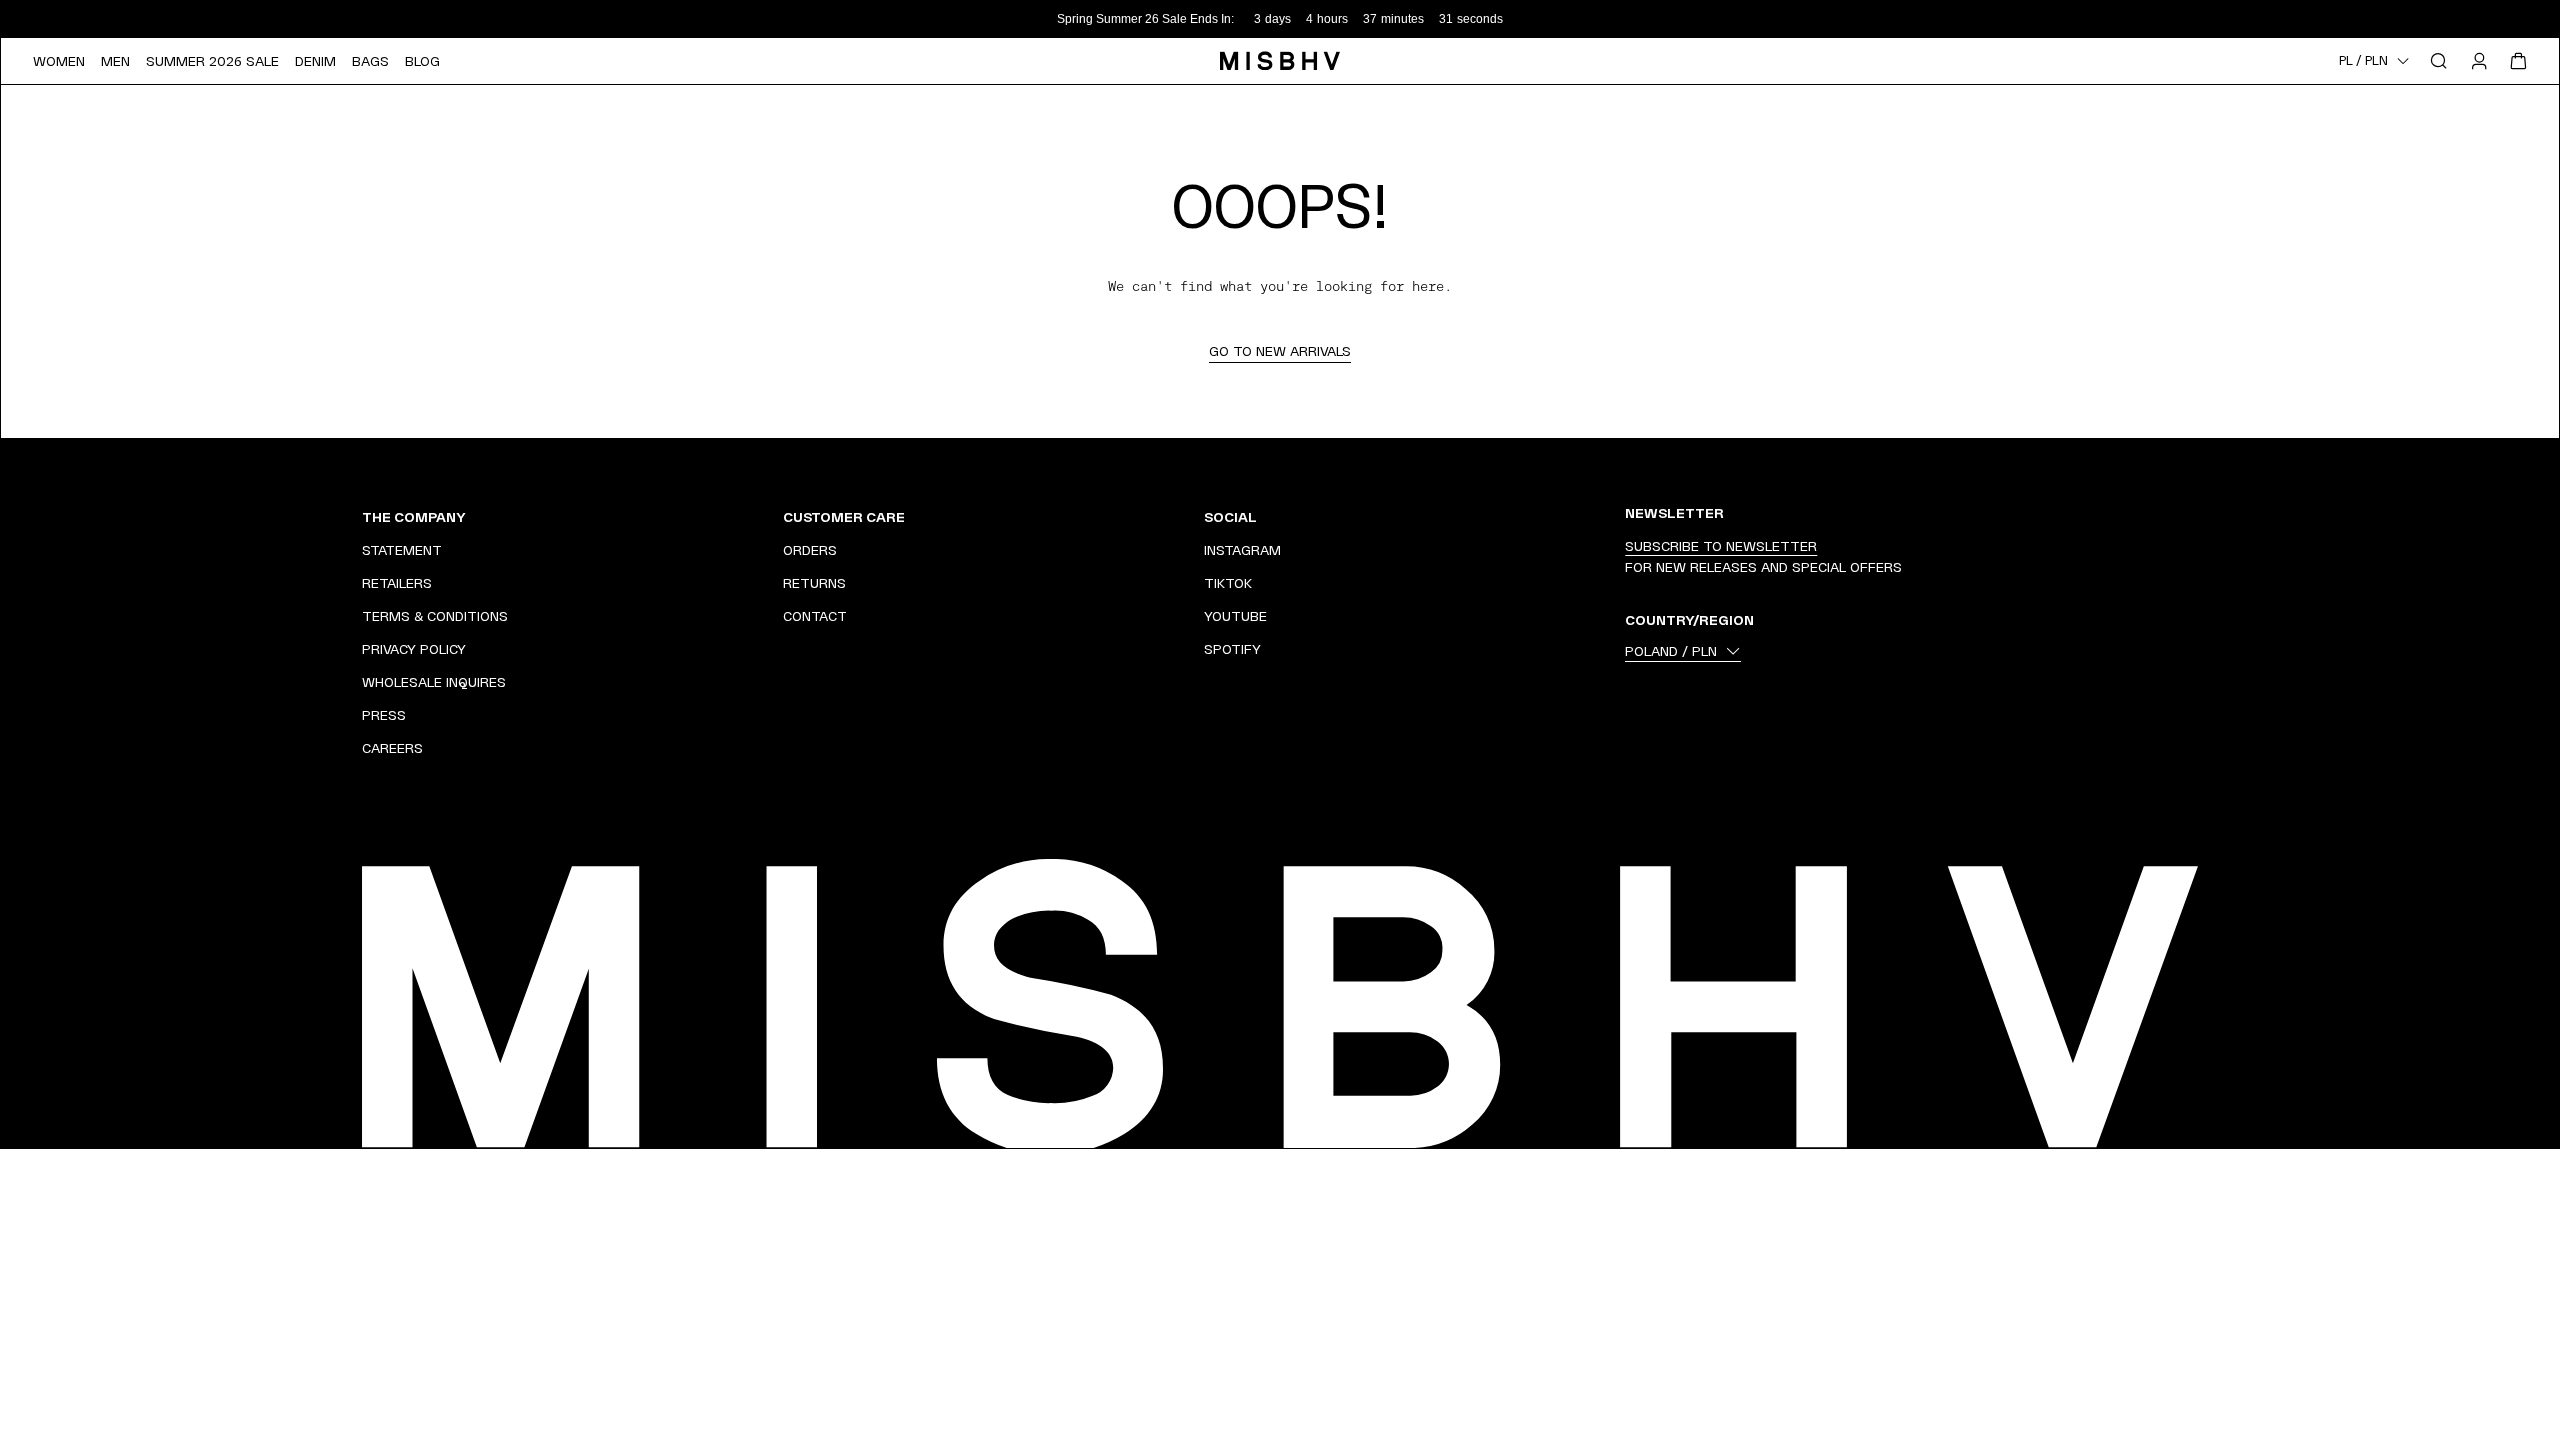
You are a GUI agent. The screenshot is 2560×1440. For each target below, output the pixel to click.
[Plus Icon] (741, 517)
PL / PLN (2363, 61)
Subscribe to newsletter (1721, 546)
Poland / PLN (1671, 651)
